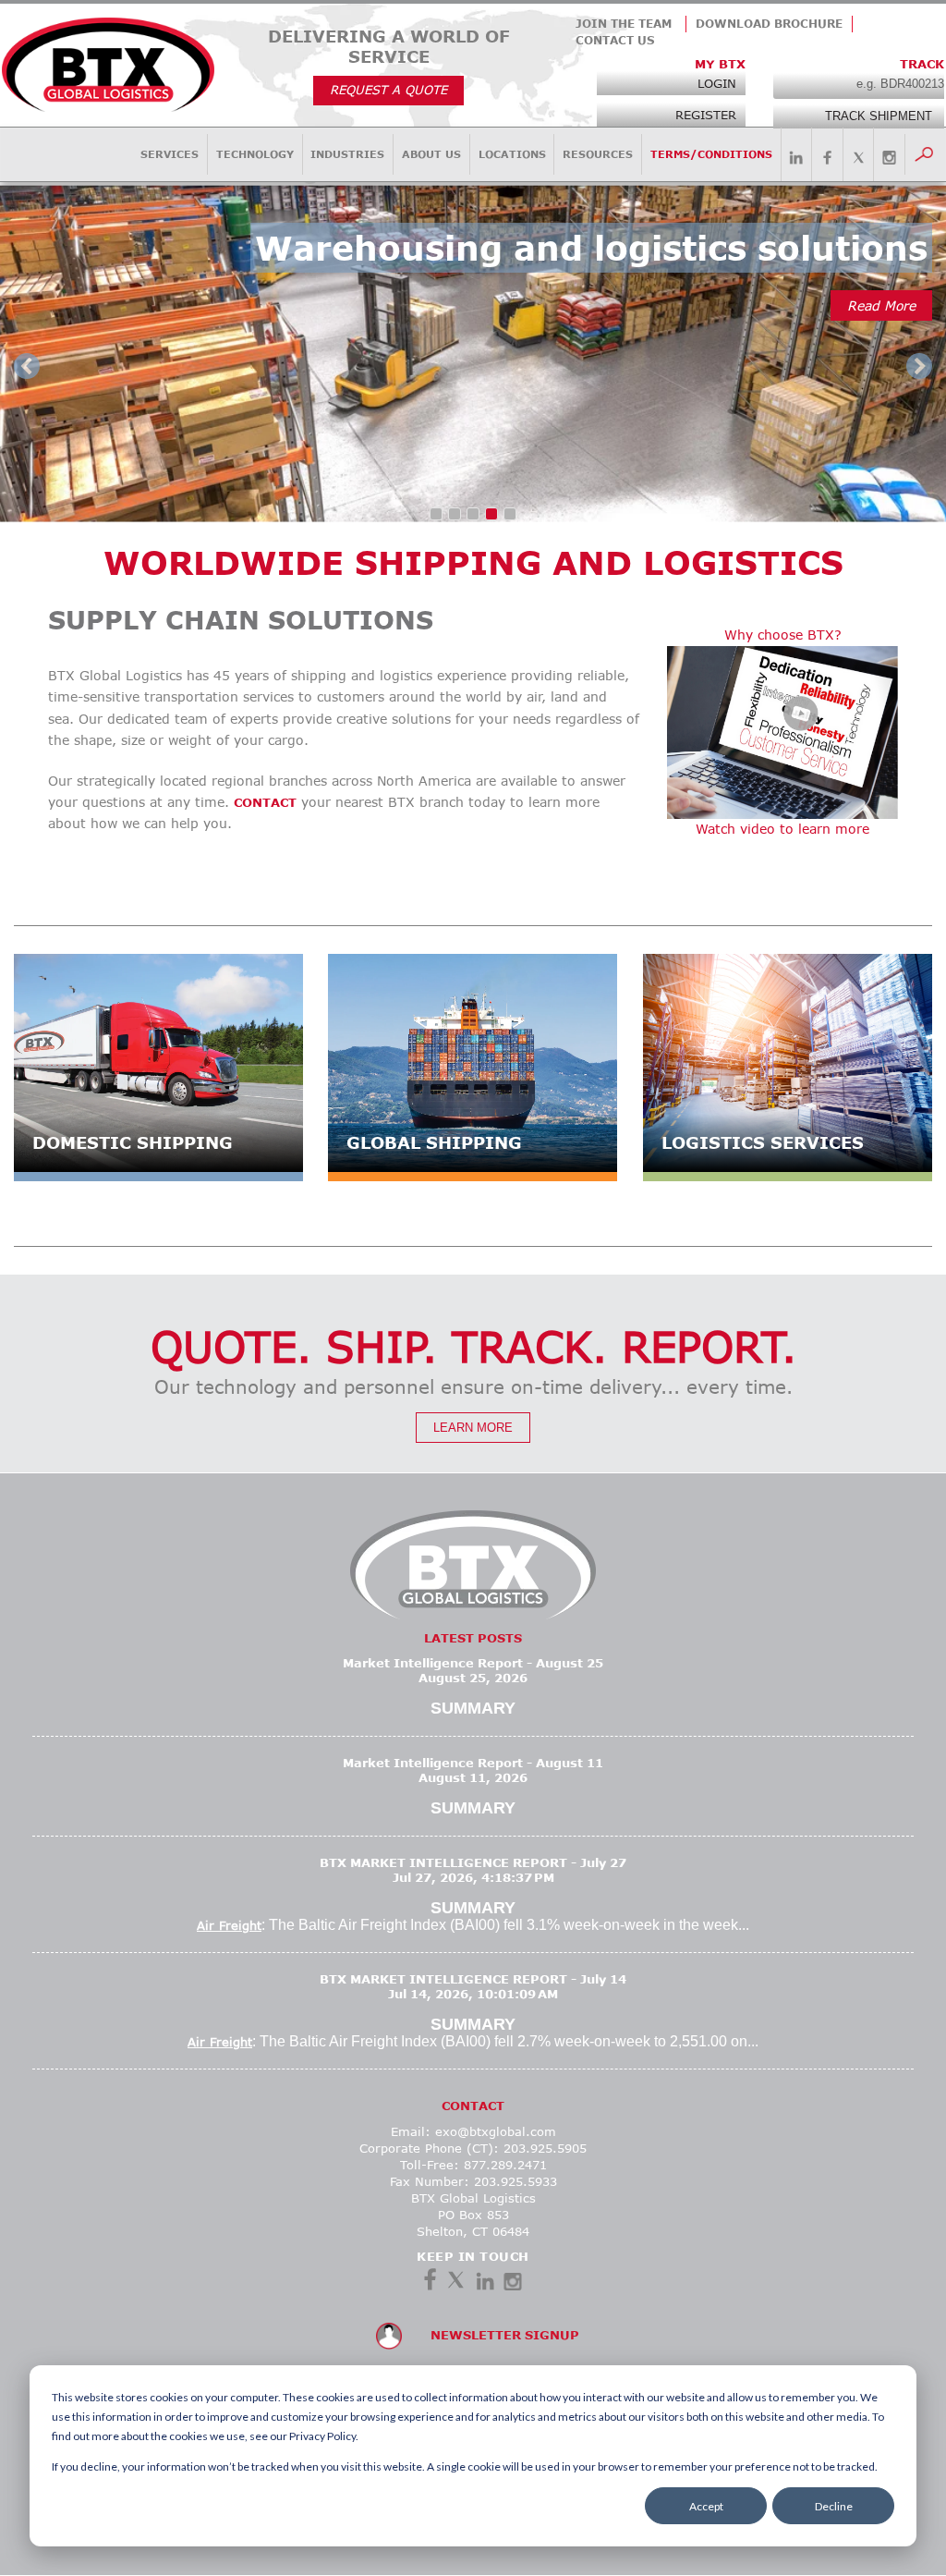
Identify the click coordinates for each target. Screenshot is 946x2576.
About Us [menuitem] (431, 154)
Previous (27, 366)
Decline (834, 2506)
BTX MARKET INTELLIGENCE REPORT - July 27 (473, 1862)
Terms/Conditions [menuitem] (711, 154)
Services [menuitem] (170, 154)
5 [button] (514, 518)
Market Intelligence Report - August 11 (473, 1763)
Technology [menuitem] (255, 154)
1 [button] (440, 518)
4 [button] (495, 518)
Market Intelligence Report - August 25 (473, 1663)
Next (919, 366)
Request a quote (388, 90)
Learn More (473, 1428)
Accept (706, 2506)
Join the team (624, 24)
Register (706, 115)
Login (717, 83)
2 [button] (458, 518)
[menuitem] (797, 156)
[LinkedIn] (485, 2283)
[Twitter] (456, 2283)
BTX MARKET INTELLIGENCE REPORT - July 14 (473, 1979)
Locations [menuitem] (512, 154)
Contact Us (615, 40)
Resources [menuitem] (598, 154)
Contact (265, 802)
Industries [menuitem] (347, 154)
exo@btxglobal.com (496, 2131)
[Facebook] (430, 2283)
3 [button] (477, 518)
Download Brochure (769, 24)
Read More (881, 305)
